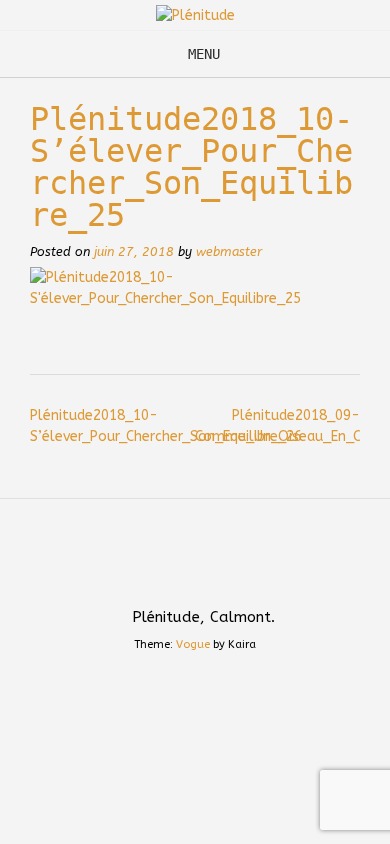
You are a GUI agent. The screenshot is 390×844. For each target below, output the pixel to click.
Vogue (193, 644)
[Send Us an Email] (176, 573)
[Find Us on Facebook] (214, 573)
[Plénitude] (195, 15)
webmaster (229, 251)
